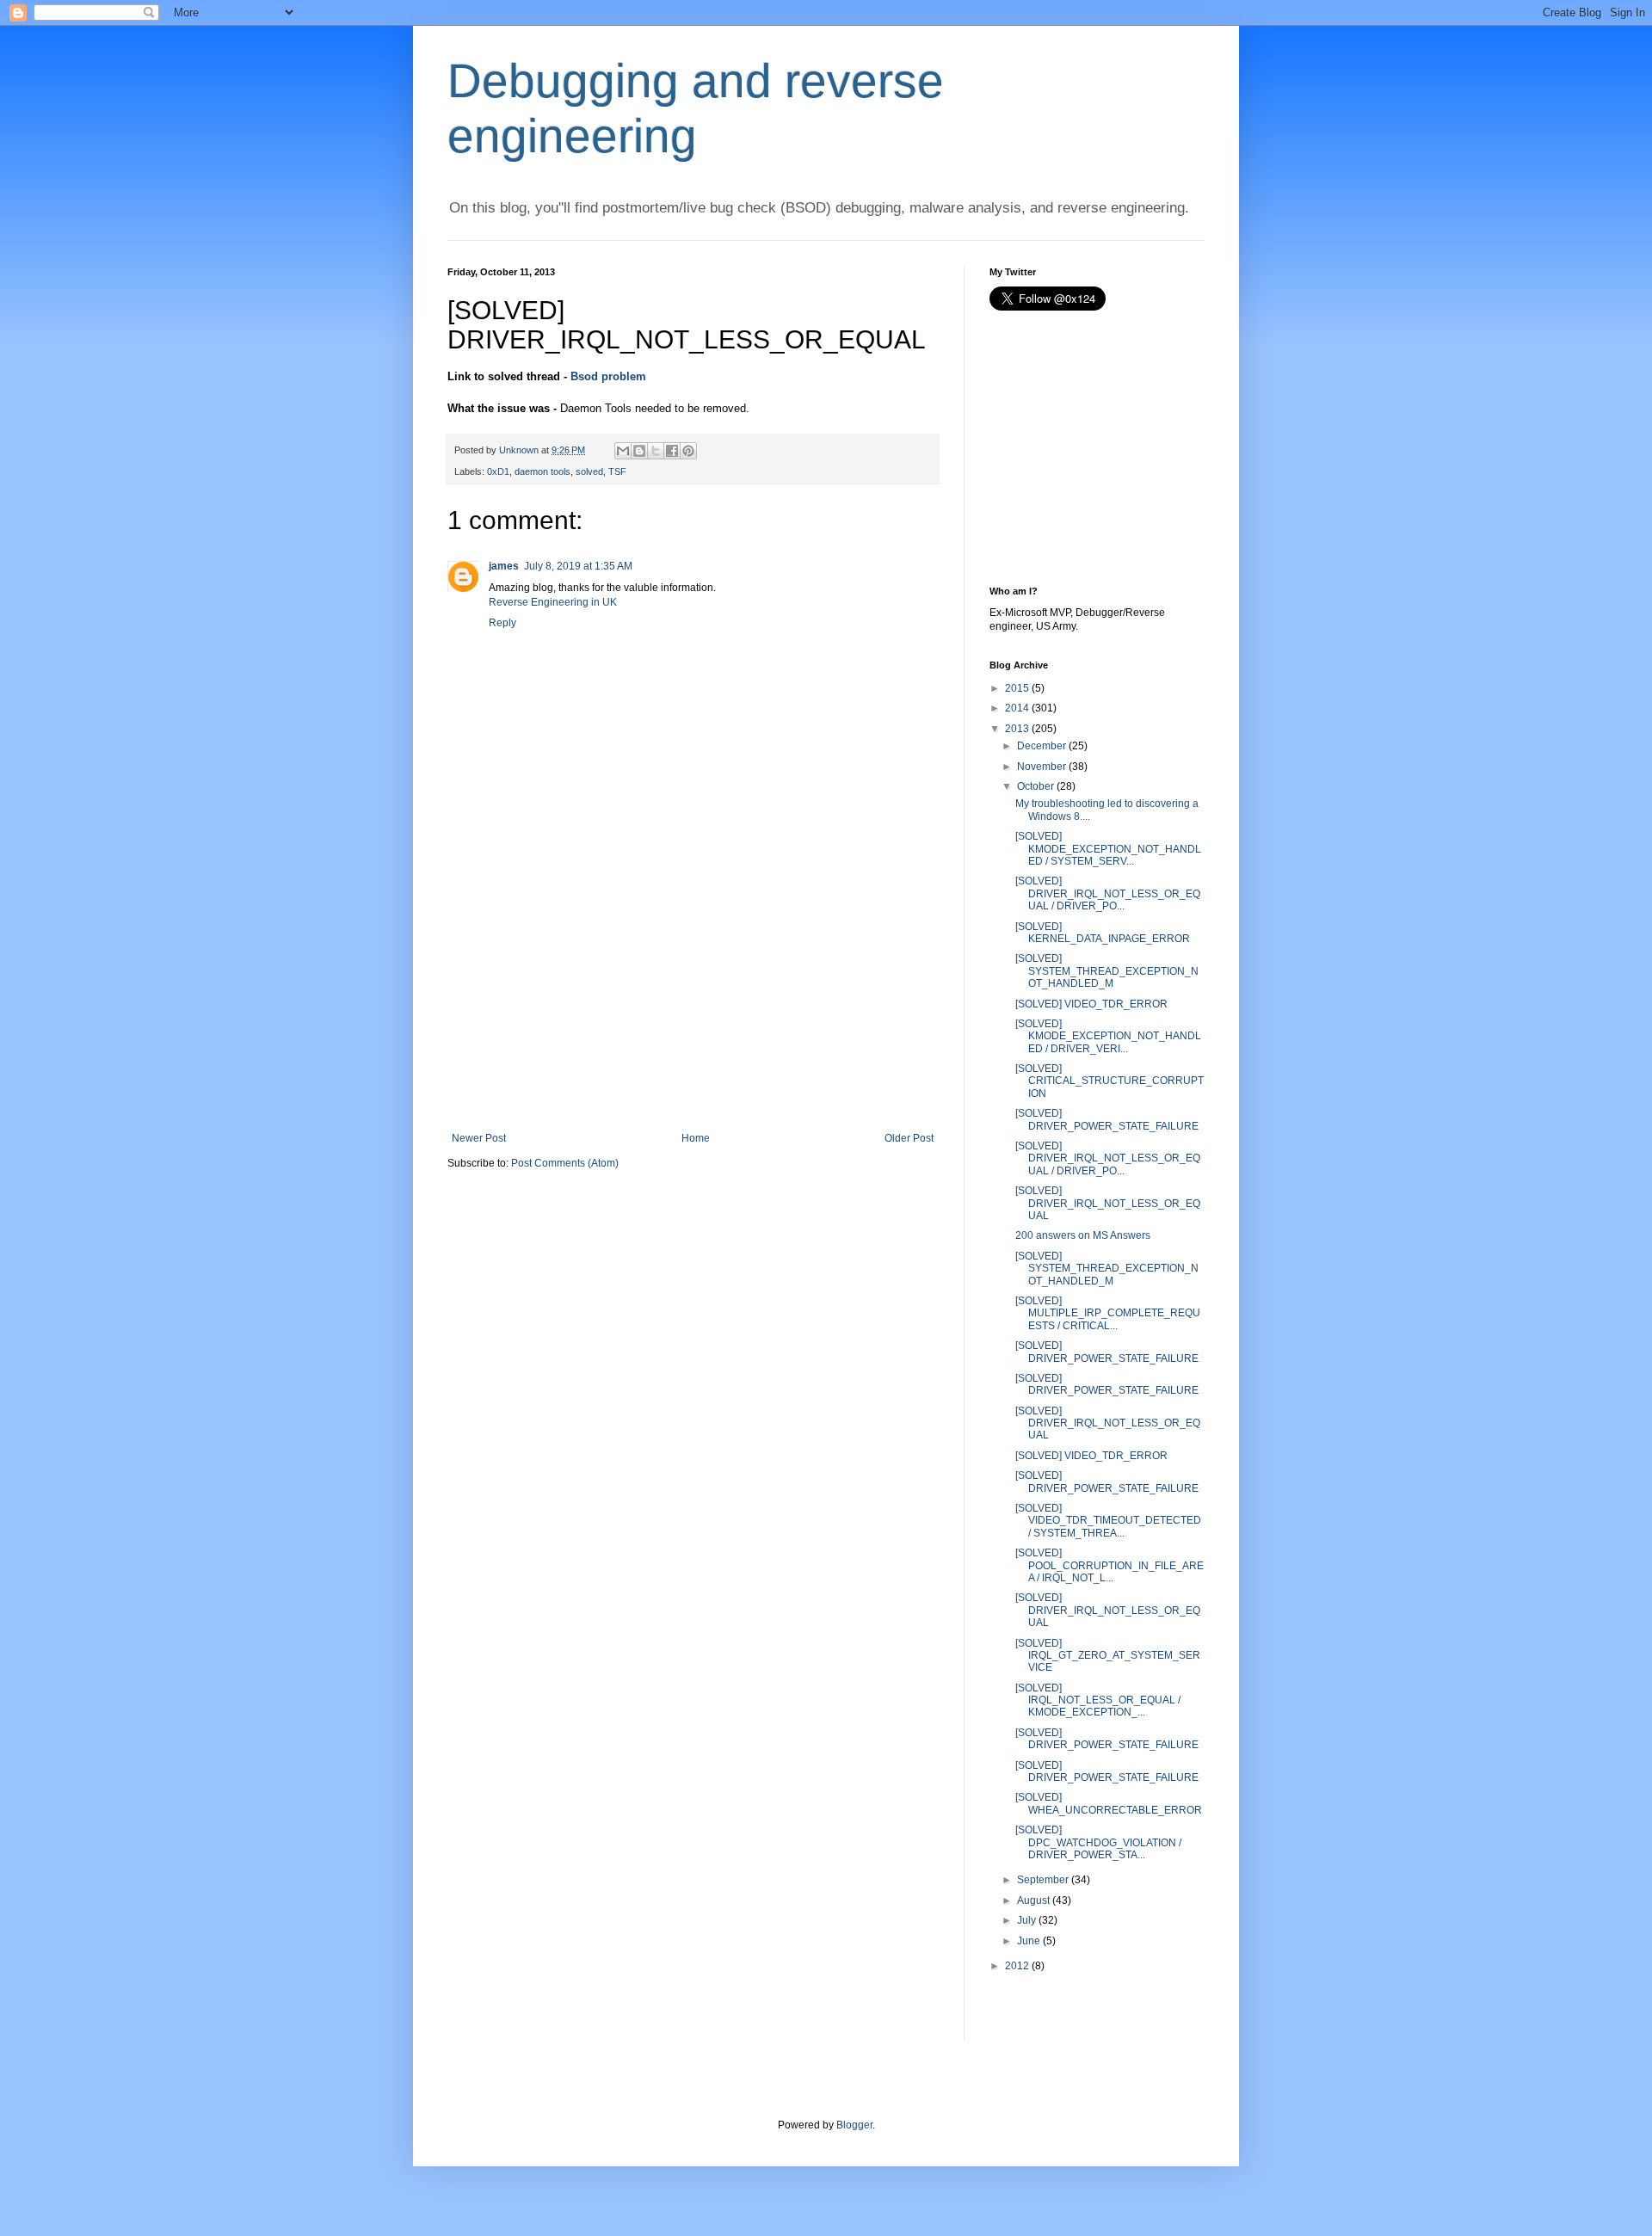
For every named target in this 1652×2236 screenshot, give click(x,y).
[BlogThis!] (639, 451)
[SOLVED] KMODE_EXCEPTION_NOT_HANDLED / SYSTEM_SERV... (1108, 849)
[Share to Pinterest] (688, 451)
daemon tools (542, 471)
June (1029, 1941)
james (504, 566)
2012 (1017, 1966)
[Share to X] (656, 451)
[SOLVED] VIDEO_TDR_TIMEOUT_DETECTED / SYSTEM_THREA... (1108, 1521)
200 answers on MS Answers (1083, 1235)
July (1026, 1920)
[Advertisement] (693, 1003)
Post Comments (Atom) (565, 1163)
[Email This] (623, 451)
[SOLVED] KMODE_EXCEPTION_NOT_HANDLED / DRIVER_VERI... (1108, 1036)
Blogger (854, 2125)
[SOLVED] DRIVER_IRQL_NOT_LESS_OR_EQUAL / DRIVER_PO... (1108, 893)
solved (589, 471)
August (1033, 1900)
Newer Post (479, 1138)
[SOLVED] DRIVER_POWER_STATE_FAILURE (1107, 1119)
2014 (1017, 708)
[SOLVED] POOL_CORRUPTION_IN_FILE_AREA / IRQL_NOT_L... (1110, 1565)
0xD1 (498, 471)
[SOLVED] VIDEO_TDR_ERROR (1091, 1004)
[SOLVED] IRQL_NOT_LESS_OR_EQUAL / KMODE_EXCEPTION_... (1098, 1700)
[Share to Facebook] (672, 451)
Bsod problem (608, 376)
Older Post (909, 1138)
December (1042, 746)
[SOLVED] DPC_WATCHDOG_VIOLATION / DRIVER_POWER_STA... (1098, 1842)
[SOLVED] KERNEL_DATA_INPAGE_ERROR (1103, 933)
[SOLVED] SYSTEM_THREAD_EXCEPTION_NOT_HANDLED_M (1107, 971)
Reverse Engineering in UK (553, 602)
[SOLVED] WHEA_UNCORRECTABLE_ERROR (1109, 1803)
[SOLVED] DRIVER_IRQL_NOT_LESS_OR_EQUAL (1108, 1203)
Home (696, 1138)
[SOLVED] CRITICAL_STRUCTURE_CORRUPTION (1110, 1081)
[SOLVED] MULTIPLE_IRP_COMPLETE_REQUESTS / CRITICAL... (1108, 1313)
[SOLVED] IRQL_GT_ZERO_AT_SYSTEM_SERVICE (1108, 1656)
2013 (1017, 729)
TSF (617, 471)
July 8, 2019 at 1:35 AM (578, 566)
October (1036, 786)
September (1043, 1880)
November (1042, 767)
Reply (502, 623)
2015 (1017, 688)
